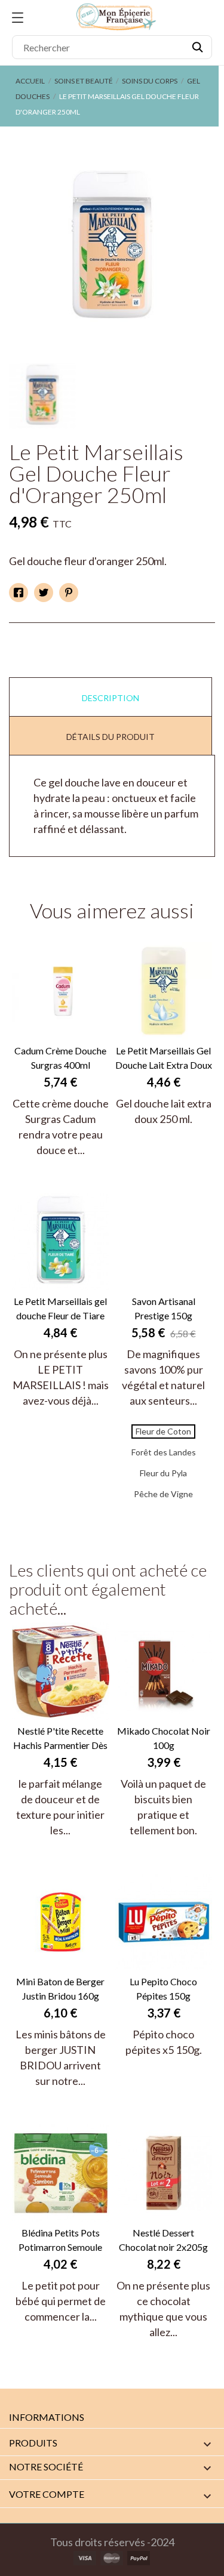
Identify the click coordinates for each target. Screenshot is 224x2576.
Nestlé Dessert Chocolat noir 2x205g (163, 2240)
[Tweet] (44, 593)
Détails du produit (111, 737)
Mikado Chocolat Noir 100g (164, 1738)
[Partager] (19, 593)
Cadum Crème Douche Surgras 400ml (60, 1058)
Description (111, 698)
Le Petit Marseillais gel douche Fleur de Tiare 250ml (60, 1309)
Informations (47, 2417)
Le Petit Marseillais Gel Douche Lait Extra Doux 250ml (164, 1059)
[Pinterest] (69, 593)
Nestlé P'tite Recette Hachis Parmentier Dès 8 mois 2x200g (60, 1739)
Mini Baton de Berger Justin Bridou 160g (60, 1989)
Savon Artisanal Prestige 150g (164, 1308)
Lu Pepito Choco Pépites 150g (163, 1989)
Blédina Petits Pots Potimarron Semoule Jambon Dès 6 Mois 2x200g (60, 2241)
